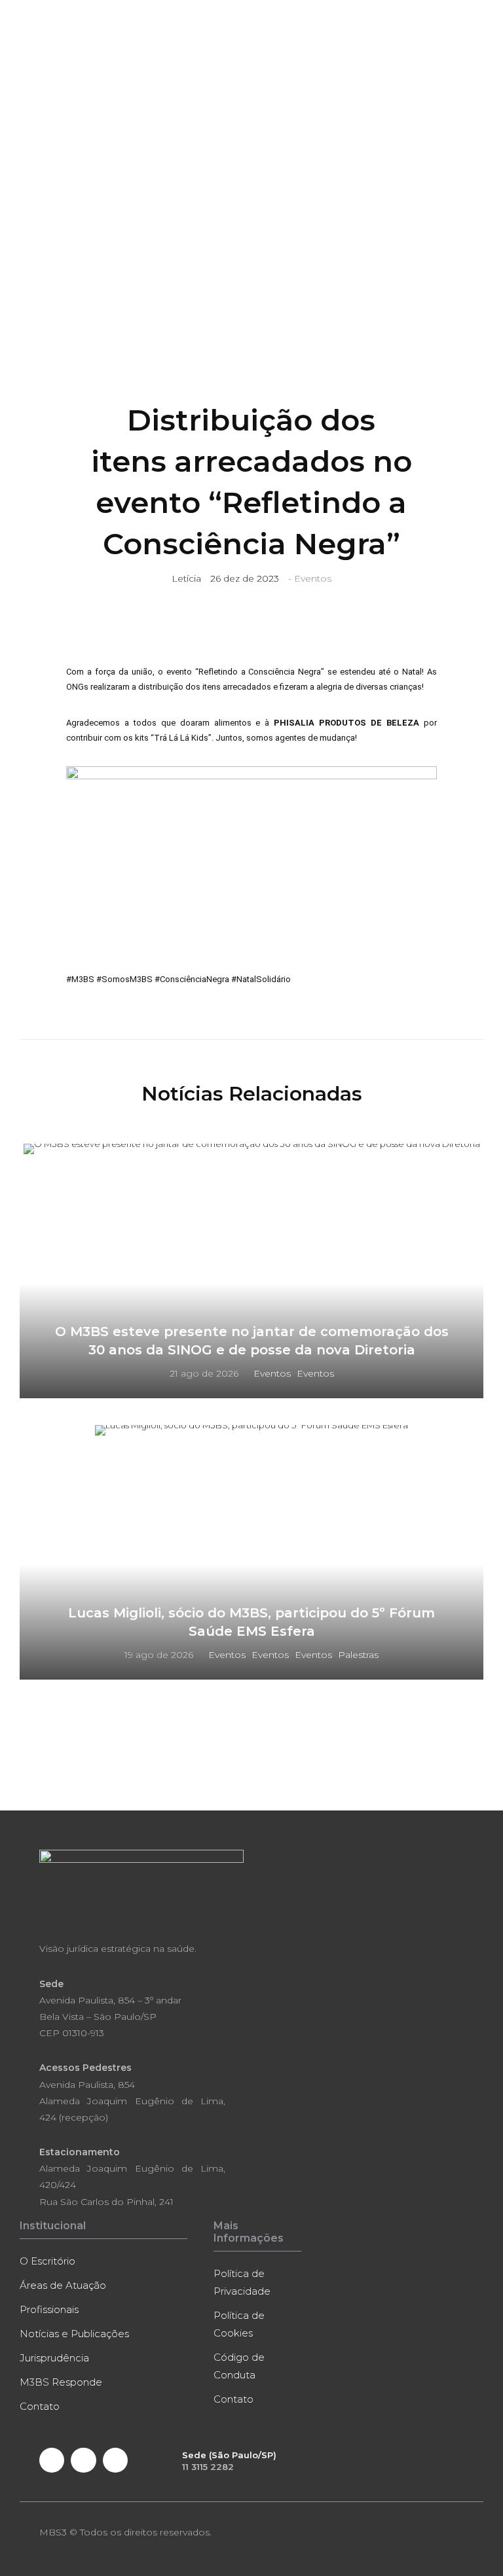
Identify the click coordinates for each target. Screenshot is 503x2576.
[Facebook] (52, 2460)
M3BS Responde (61, 2382)
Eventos (313, 578)
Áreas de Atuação (63, 2285)
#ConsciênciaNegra (192, 979)
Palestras (358, 1655)
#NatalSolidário (261, 979)
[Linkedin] (83, 2460)
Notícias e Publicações (74, 2334)
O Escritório (47, 2261)
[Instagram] (115, 2460)
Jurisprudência (54, 2358)
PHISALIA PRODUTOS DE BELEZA (346, 723)
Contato (40, 2406)
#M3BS (80, 979)
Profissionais (49, 2309)
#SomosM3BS (124, 979)
